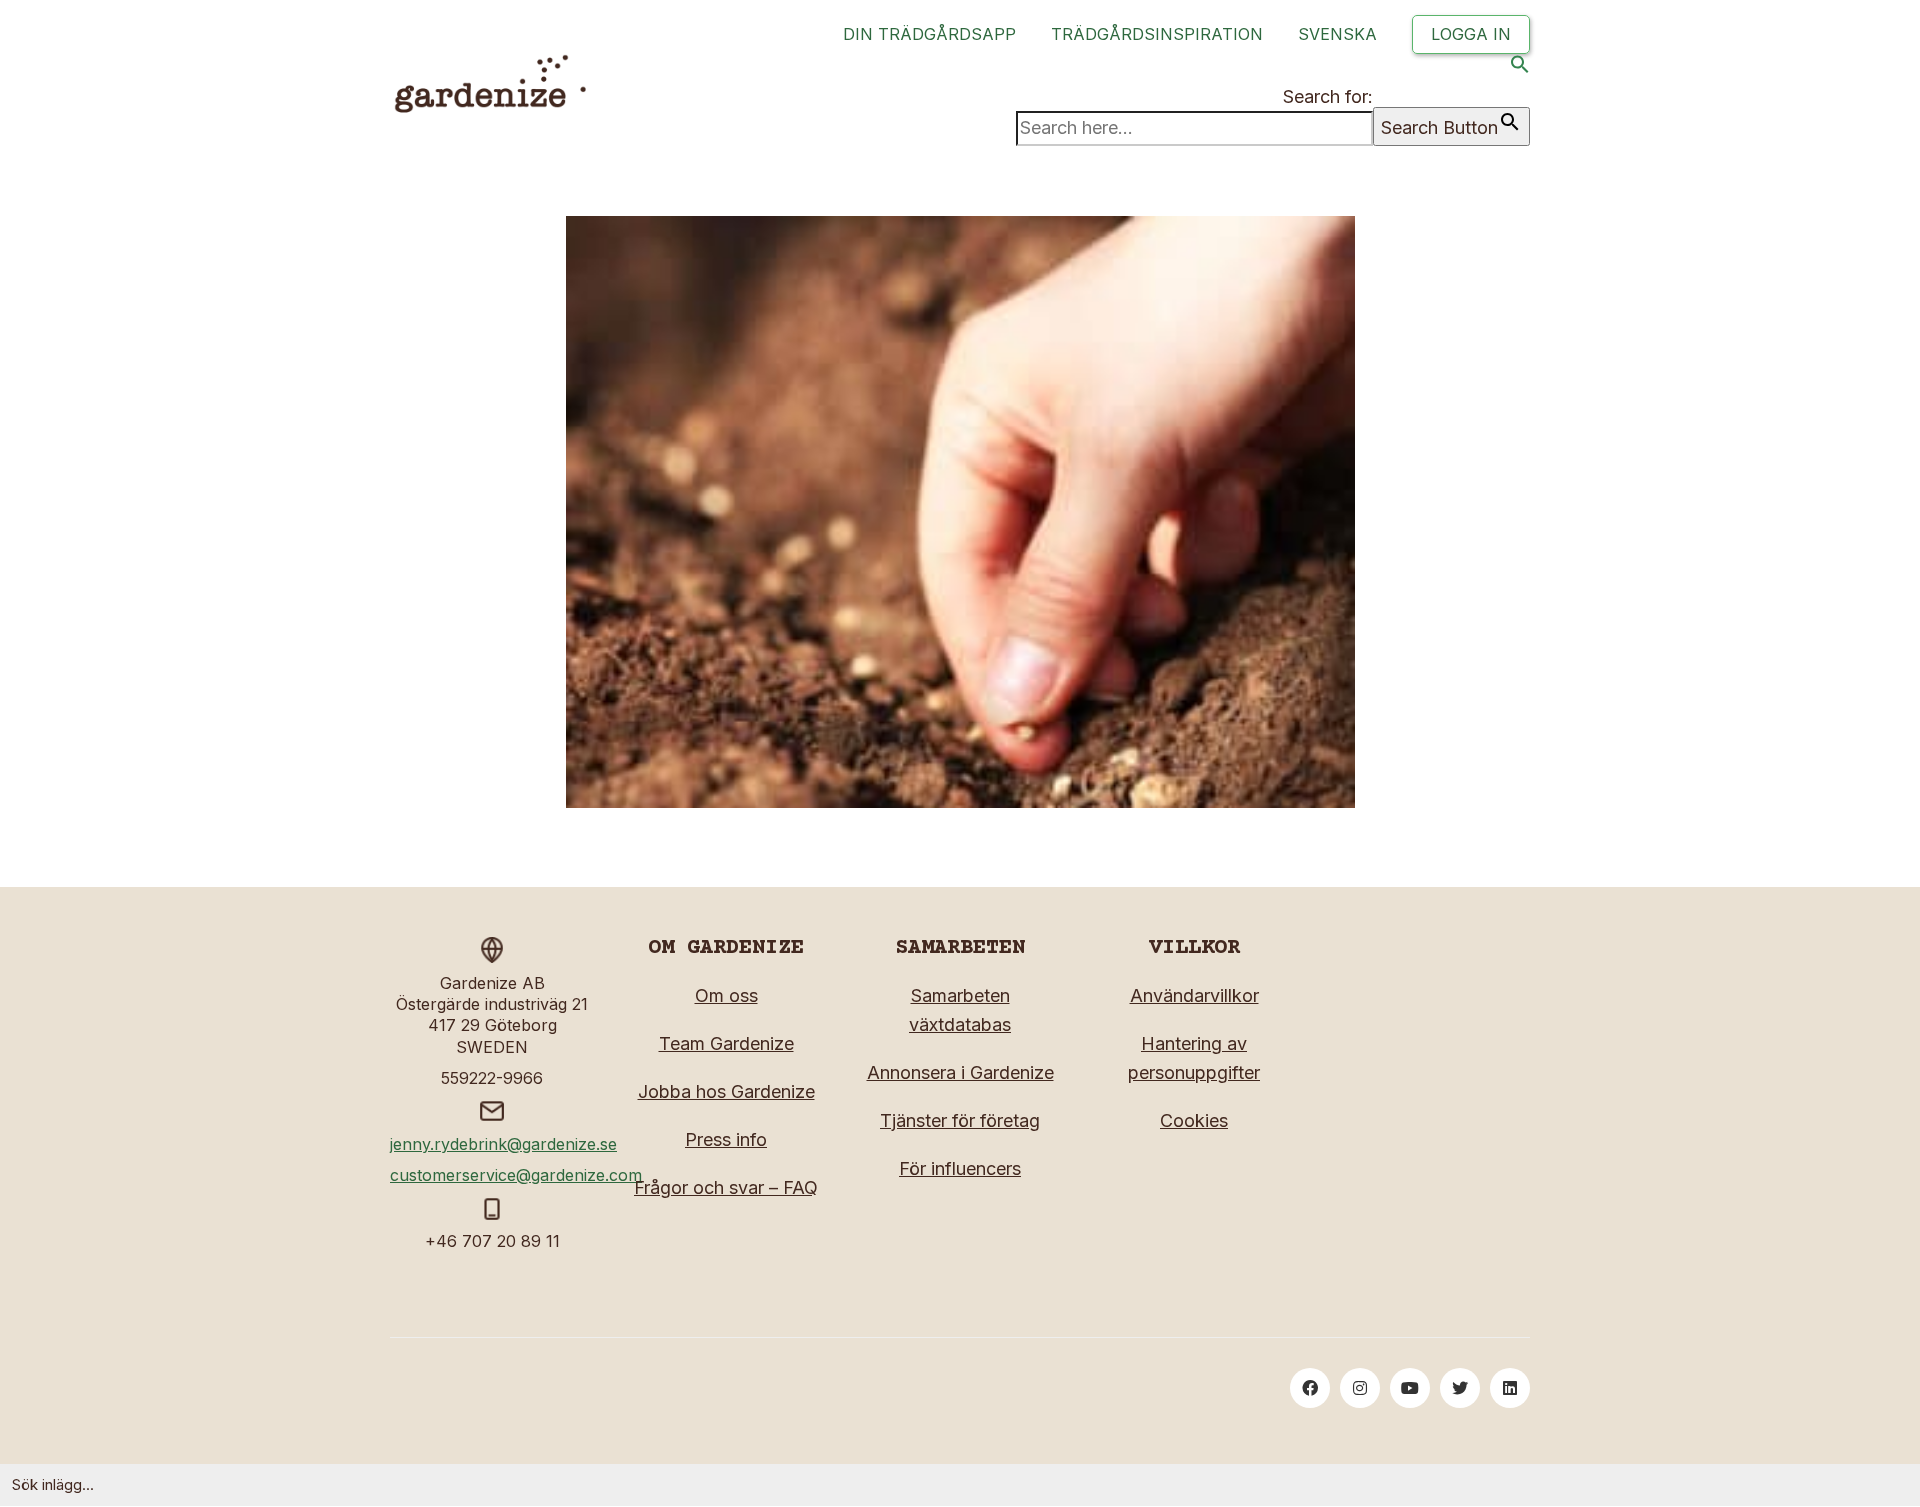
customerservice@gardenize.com (516, 1175)
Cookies (1194, 1120)
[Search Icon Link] (1520, 68)
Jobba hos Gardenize (726, 1091)
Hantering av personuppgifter (1194, 1058)
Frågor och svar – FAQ (726, 1187)
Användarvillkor (1194, 995)
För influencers (960, 1168)
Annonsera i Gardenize (960, 1072)
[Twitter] (1460, 1388)
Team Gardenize (726, 1043)
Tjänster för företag (960, 1120)
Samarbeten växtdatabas (960, 1010)
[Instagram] (1360, 1388)
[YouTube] (1410, 1388)
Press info (726, 1139)
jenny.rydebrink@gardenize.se (503, 1144)
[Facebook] (1310, 1388)
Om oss (726, 995)
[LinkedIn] (1510, 1388)
